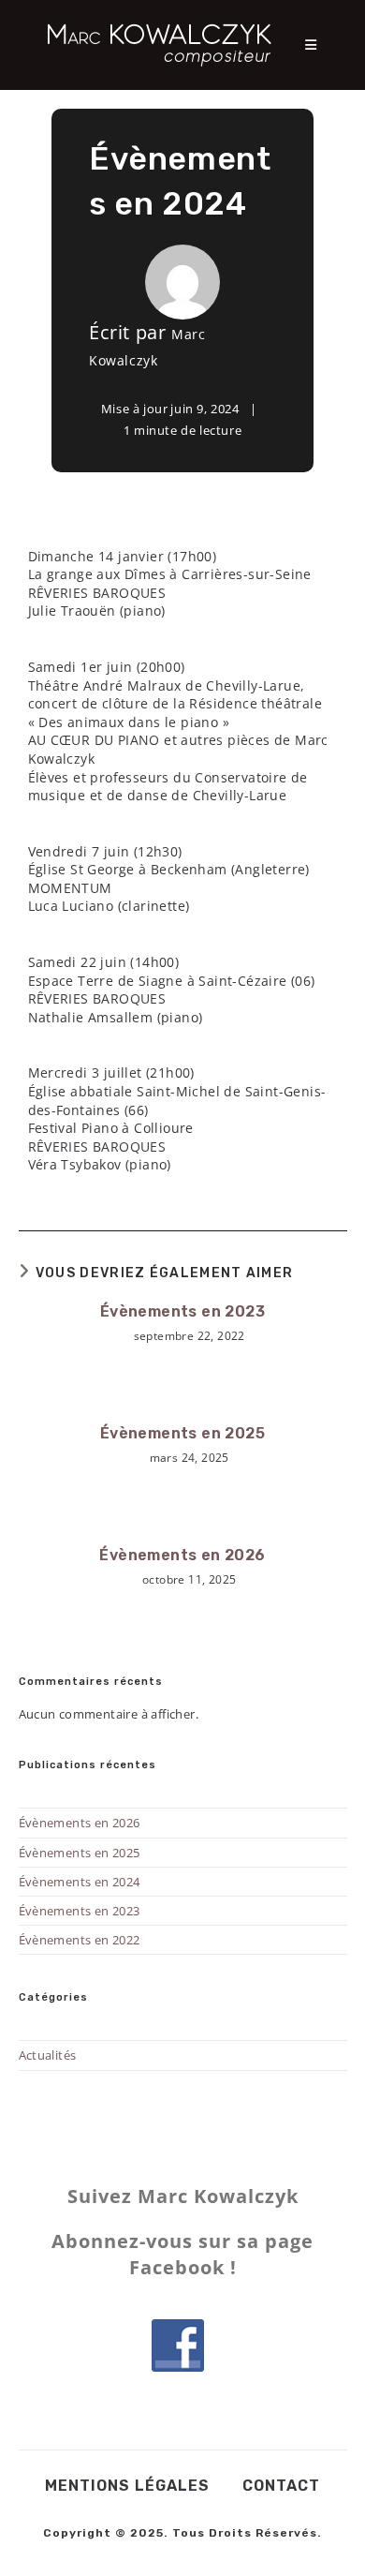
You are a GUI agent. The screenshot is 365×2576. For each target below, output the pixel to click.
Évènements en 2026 (182, 1555)
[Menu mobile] (312, 45)
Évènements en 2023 (182, 1311)
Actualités (48, 2055)
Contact (281, 2486)
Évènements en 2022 (80, 1940)
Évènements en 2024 (80, 1882)
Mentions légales (127, 2486)
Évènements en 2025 (182, 1433)
